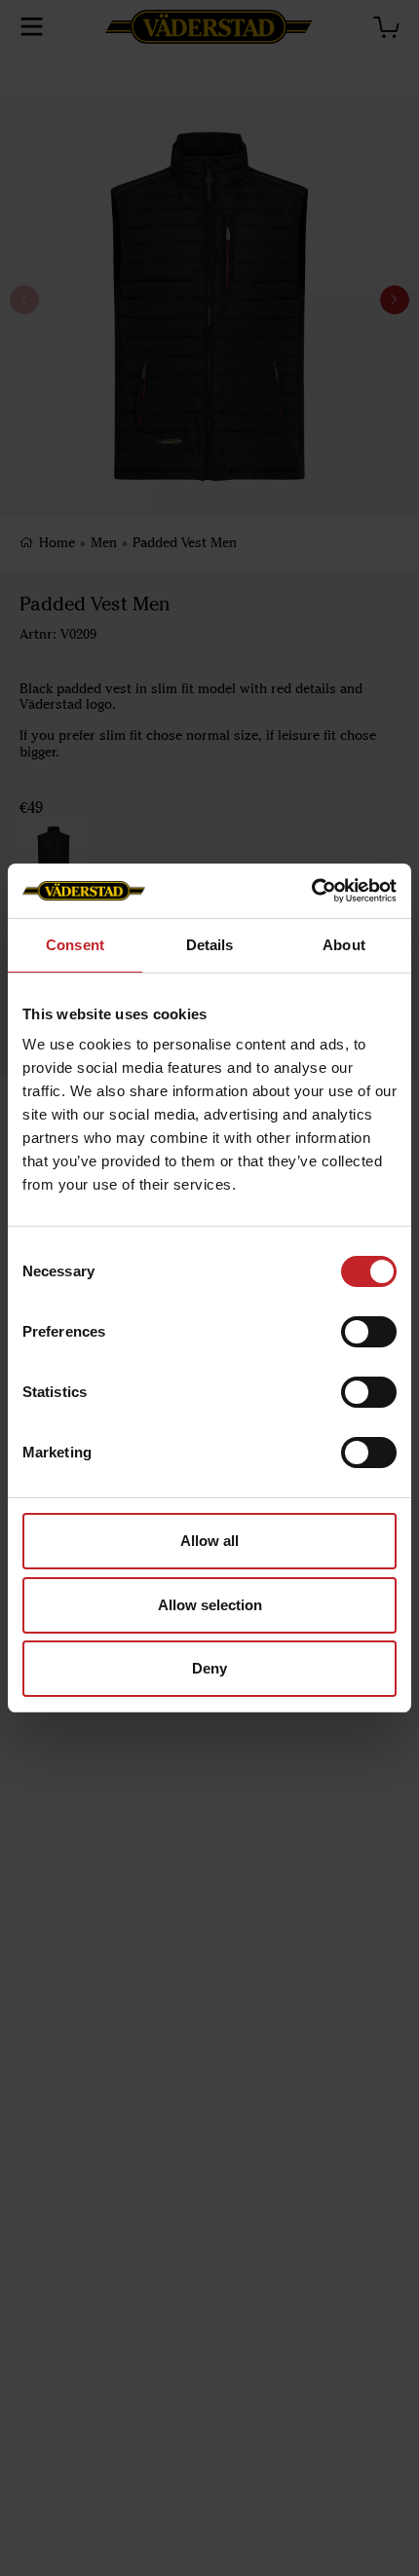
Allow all (209, 1541)
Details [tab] (210, 945)
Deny (209, 1668)
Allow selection (210, 1605)
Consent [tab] (75, 945)
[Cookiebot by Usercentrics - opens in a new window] (311, 891)
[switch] (369, 1332)
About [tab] (344, 945)
